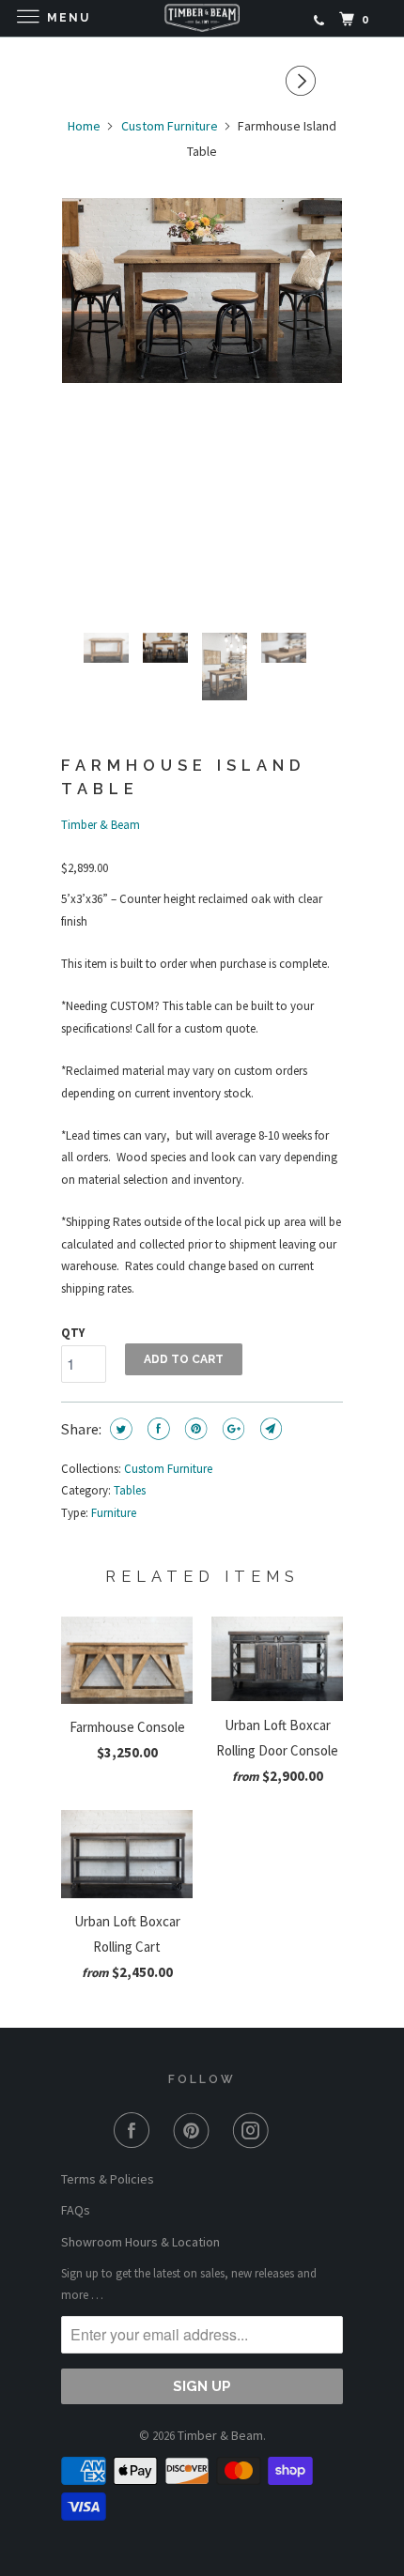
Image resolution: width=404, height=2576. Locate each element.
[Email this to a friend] (271, 1428)
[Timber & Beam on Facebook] (142, 2130)
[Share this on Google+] (233, 1428)
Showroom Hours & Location (140, 2242)
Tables (130, 1490)
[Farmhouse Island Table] (202, 291)
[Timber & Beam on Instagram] (262, 2130)
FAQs (76, 2210)
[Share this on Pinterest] (196, 1428)
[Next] (310, 81)
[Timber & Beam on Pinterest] (202, 2130)
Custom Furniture (168, 1469)
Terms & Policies (108, 2179)
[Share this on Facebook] (158, 1428)
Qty (73, 1333)
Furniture (114, 1513)
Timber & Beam (101, 825)
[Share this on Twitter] (121, 1428)
